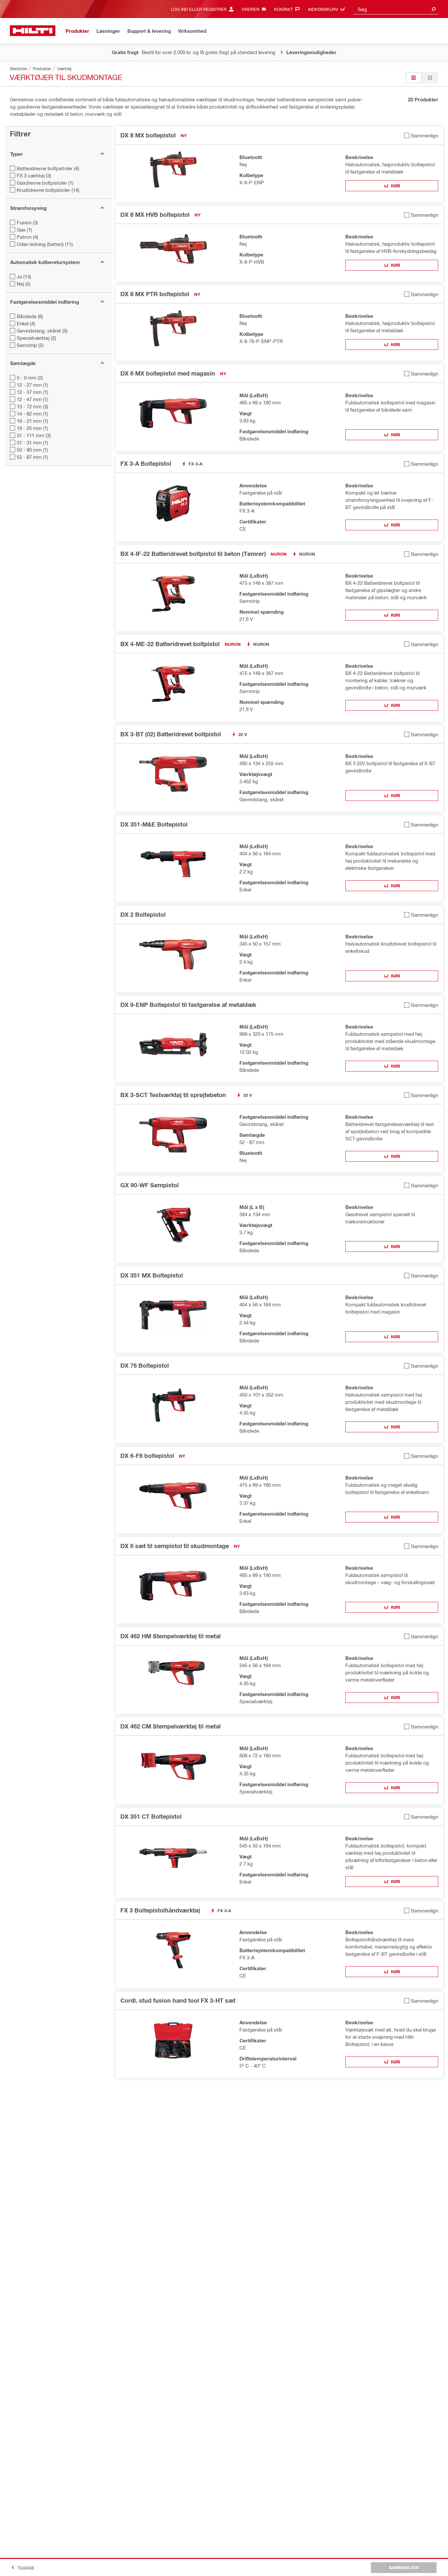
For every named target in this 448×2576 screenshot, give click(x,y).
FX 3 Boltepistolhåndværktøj (160, 1910)
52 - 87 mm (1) (32, 457)
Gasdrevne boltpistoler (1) (45, 183)
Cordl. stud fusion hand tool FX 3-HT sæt (178, 2000)
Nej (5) (24, 284)
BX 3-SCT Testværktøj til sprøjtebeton (173, 1095)
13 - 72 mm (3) (32, 406)
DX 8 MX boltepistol (148, 135)
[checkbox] (421, 135)
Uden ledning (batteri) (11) (45, 244)
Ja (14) (24, 276)
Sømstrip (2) (30, 345)
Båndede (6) (30, 316)
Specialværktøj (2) (36, 338)
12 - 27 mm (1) (32, 385)
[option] (414, 78)
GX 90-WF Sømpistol (150, 1185)
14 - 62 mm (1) (32, 414)
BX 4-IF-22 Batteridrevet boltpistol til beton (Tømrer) (193, 554)
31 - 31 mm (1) (32, 442)
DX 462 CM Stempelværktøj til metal (171, 1726)
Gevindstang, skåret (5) (42, 331)
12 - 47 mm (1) (32, 399)
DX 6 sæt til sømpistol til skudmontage (175, 1546)
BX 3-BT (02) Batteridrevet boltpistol (171, 734)
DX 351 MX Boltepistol (152, 1275)
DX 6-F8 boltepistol (147, 1456)
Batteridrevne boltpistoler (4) (48, 168)
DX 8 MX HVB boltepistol (155, 215)
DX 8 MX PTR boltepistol (155, 294)
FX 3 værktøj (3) (34, 175)
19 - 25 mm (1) (32, 428)
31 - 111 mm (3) (34, 435)
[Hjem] (33, 31)
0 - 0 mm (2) (30, 378)
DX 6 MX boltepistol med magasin (168, 373)
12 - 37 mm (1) (32, 392)
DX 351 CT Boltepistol (151, 1816)
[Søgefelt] (434, 9)
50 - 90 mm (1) (32, 450)
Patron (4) (27, 237)
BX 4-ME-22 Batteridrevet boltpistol (170, 644)
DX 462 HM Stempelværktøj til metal (171, 1636)
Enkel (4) (26, 323)
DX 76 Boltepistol (145, 1365)
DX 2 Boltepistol (143, 914)
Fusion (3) (27, 222)
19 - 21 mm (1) (32, 421)
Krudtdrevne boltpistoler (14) (48, 190)
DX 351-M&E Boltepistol (154, 824)
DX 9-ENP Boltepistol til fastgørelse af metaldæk (188, 1005)
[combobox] (396, 9)
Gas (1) (24, 230)
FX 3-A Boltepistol (146, 463)
